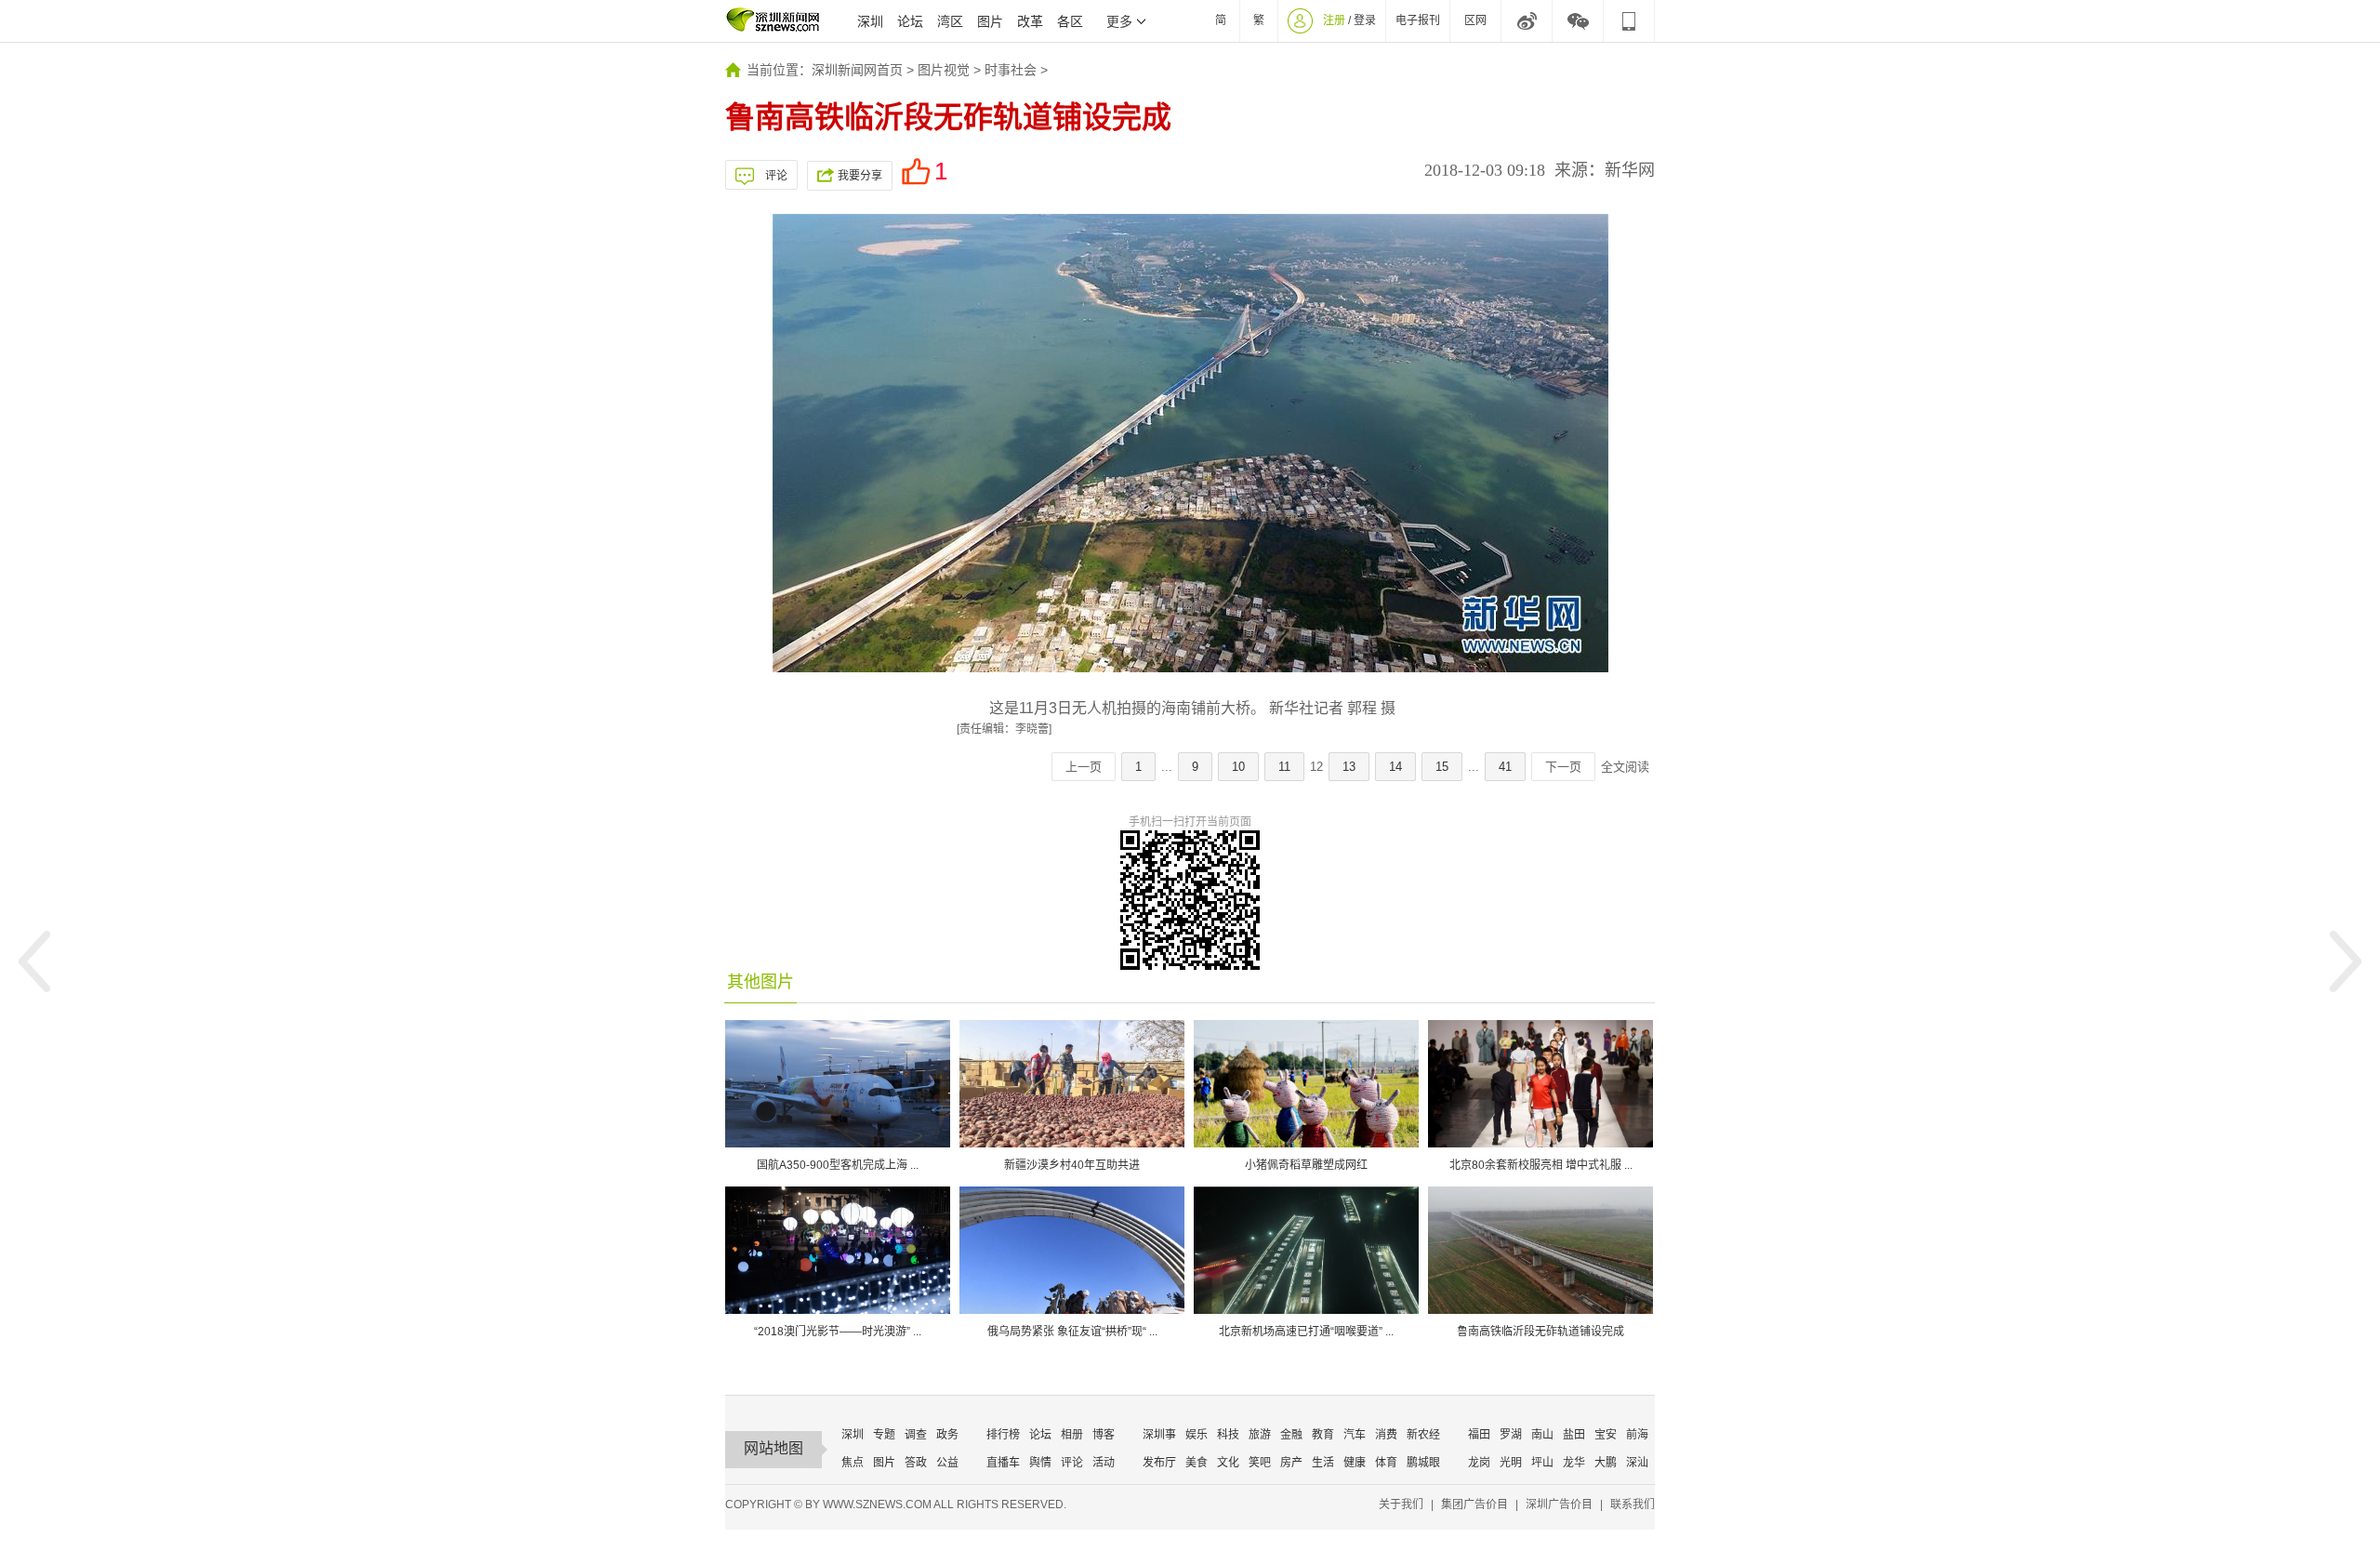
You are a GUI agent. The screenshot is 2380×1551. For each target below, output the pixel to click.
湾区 (950, 21)
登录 (1365, 20)
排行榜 (1003, 1435)
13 (1349, 767)
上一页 (1084, 767)
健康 (1355, 1463)
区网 (1475, 20)
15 (1442, 767)
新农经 (1423, 1435)
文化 (1228, 1463)
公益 (947, 1463)
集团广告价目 (1474, 1505)
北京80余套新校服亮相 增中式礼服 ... (1541, 1165)
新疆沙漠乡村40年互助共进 (1072, 1165)
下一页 (1563, 767)
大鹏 (1606, 1463)
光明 (1511, 1463)
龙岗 (1479, 1463)
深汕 (1637, 1463)
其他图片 (760, 982)
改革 (1030, 21)
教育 (1323, 1435)
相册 (1072, 1435)
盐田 (1574, 1435)
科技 (1228, 1435)
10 (1238, 767)
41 (1505, 767)
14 (1395, 767)
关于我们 (1401, 1505)
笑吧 (1260, 1463)
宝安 (1606, 1435)
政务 (947, 1435)
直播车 (1003, 1463)
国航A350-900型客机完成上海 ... (838, 1165)
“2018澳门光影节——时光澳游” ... (838, 1332)
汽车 (1355, 1435)
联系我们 (1633, 1505)
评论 (776, 176)
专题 (884, 1435)
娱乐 (1197, 1435)
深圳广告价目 (1559, 1505)
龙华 (1574, 1463)
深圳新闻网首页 (857, 70)
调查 (916, 1435)
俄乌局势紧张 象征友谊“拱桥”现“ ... (1072, 1332)
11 (1284, 767)
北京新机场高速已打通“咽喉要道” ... (1306, 1332)
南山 (1542, 1435)
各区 (1070, 21)
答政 (916, 1463)
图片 (990, 21)
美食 (1197, 1463)
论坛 (910, 21)
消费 (1386, 1435)
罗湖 (1511, 1435)
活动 (1104, 1463)
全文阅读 (1625, 767)
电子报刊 (1418, 20)
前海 (1637, 1435)
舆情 (1040, 1463)
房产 (1291, 1463)
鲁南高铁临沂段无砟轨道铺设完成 (1540, 1332)
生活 (1323, 1463)
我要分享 (860, 176)
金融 (1291, 1435)
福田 (1479, 1435)
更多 (1119, 21)
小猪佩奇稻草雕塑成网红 (1306, 1165)
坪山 (1542, 1463)
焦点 (853, 1463)
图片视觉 (944, 70)
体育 (1386, 1463)
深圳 (870, 21)
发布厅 (1159, 1463)
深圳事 (1159, 1435)
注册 (1334, 20)
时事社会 (1011, 70)
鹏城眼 (1423, 1463)
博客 (1104, 1435)
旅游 (1260, 1435)
